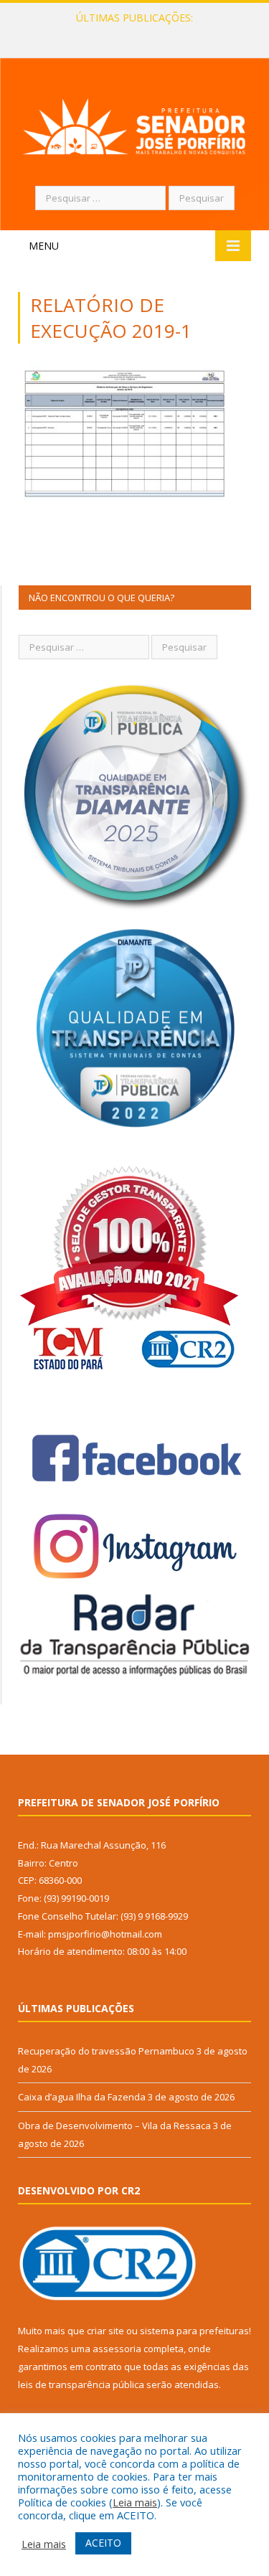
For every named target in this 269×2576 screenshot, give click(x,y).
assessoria (117, 2349)
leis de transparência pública (81, 2384)
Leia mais (135, 2502)
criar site (105, 2331)
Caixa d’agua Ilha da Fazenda (131, 33)
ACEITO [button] (103, 2543)
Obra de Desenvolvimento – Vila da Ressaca (114, 2126)
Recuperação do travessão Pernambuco (106, 2051)
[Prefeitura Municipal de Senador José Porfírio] (134, 124)
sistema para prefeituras (194, 2331)
